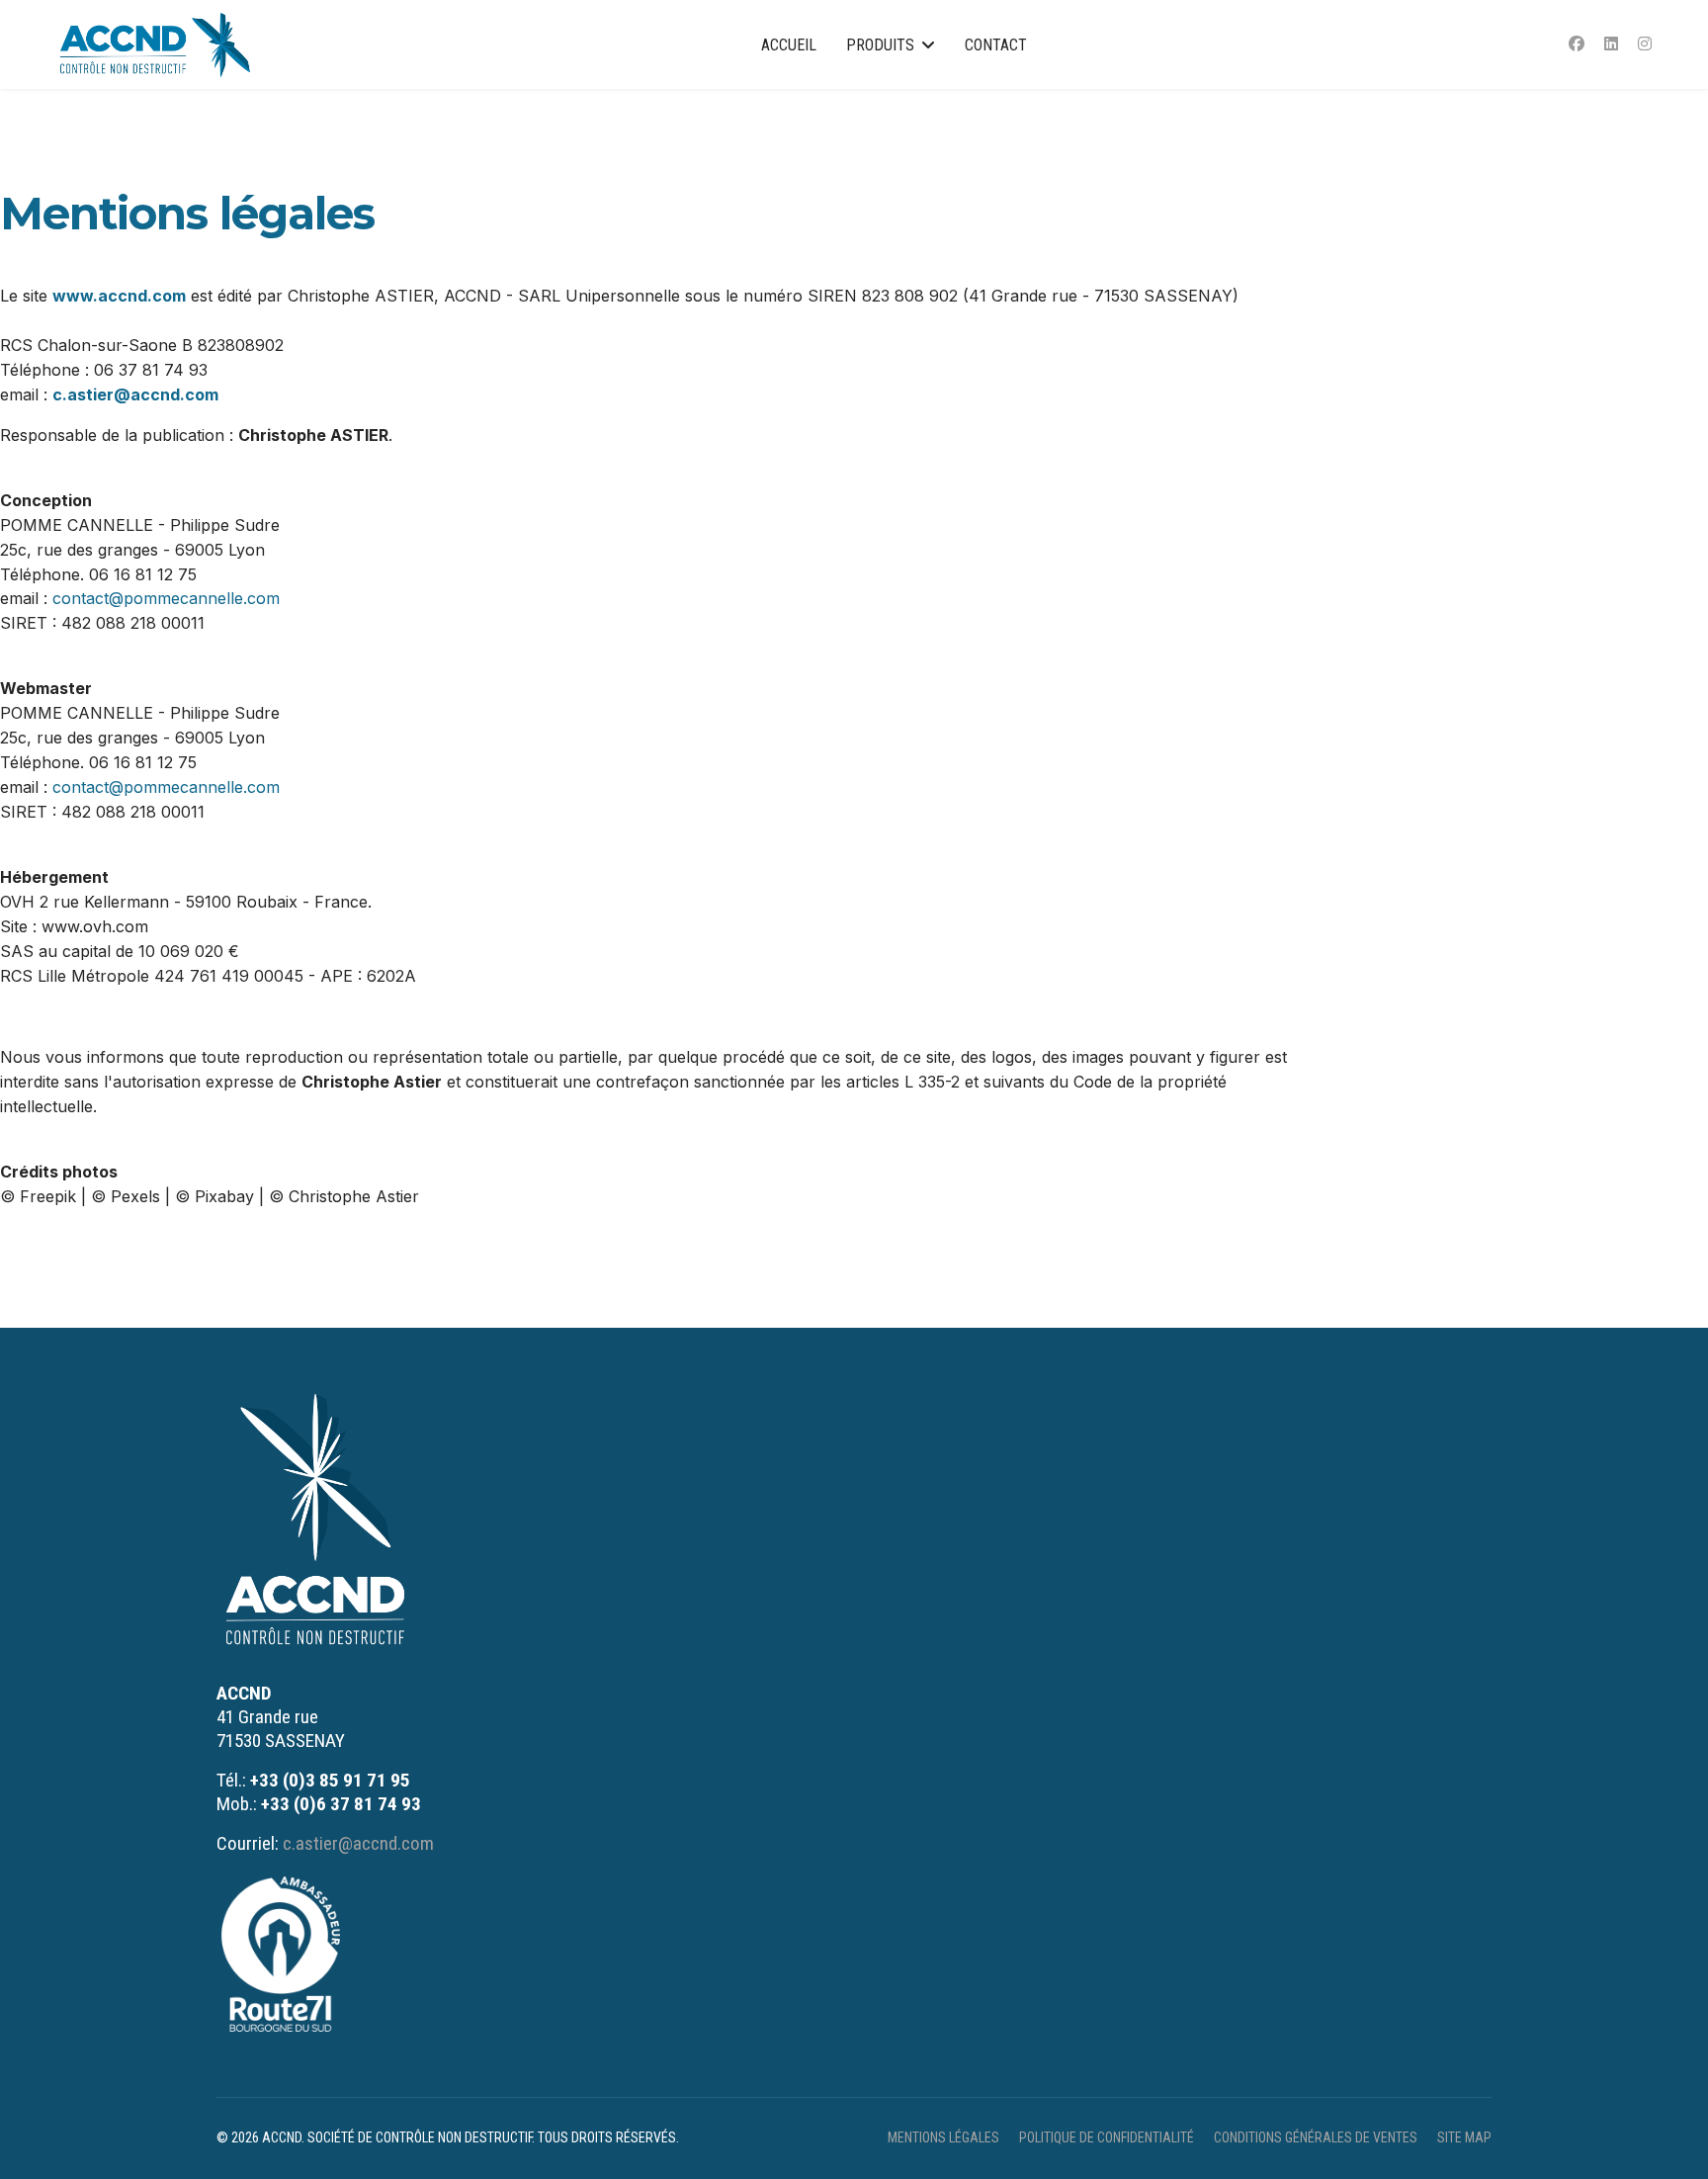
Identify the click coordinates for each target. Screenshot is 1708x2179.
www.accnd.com (119, 296)
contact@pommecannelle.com (166, 598)
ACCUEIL (789, 45)
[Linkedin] (1611, 44)
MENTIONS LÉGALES (943, 2137)
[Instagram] (1645, 44)
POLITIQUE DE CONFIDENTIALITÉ (1107, 2137)
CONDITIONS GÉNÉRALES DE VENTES (1316, 2137)
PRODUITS (880, 45)
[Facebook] (1577, 44)
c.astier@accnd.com (135, 394)
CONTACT (996, 45)
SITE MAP (1464, 2137)
